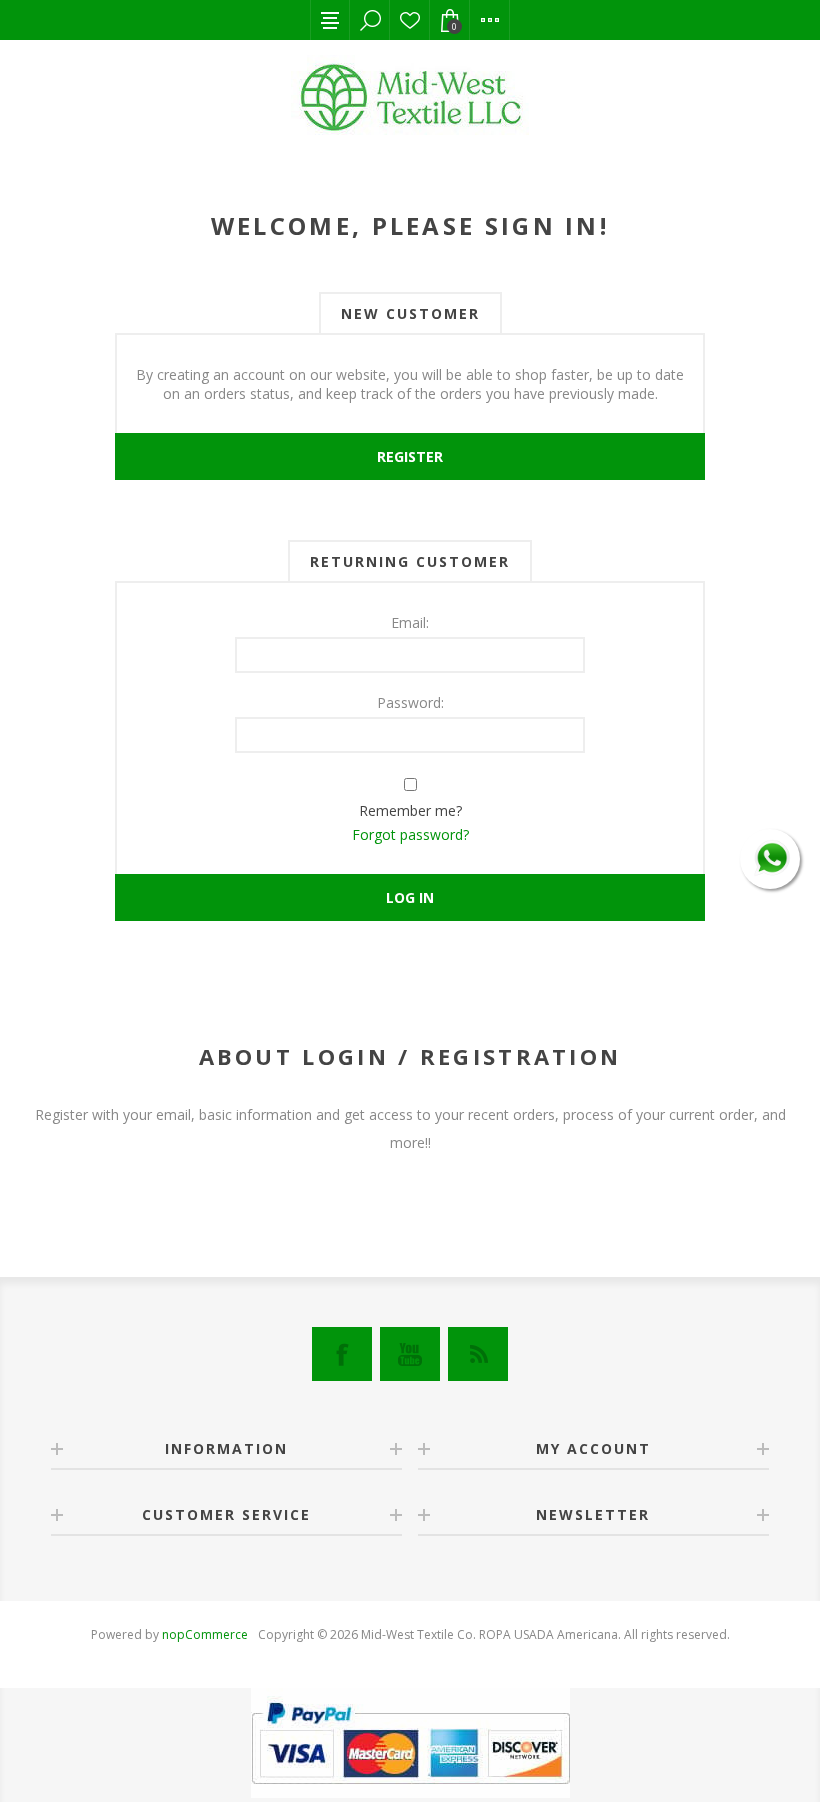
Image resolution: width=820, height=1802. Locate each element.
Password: (410, 702)
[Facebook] (342, 1354)
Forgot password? (410, 834)
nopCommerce (205, 1634)
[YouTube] (410, 1354)
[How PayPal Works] (410, 1792)
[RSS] (478, 1354)
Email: (410, 622)
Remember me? (410, 810)
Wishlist (410, 20)
